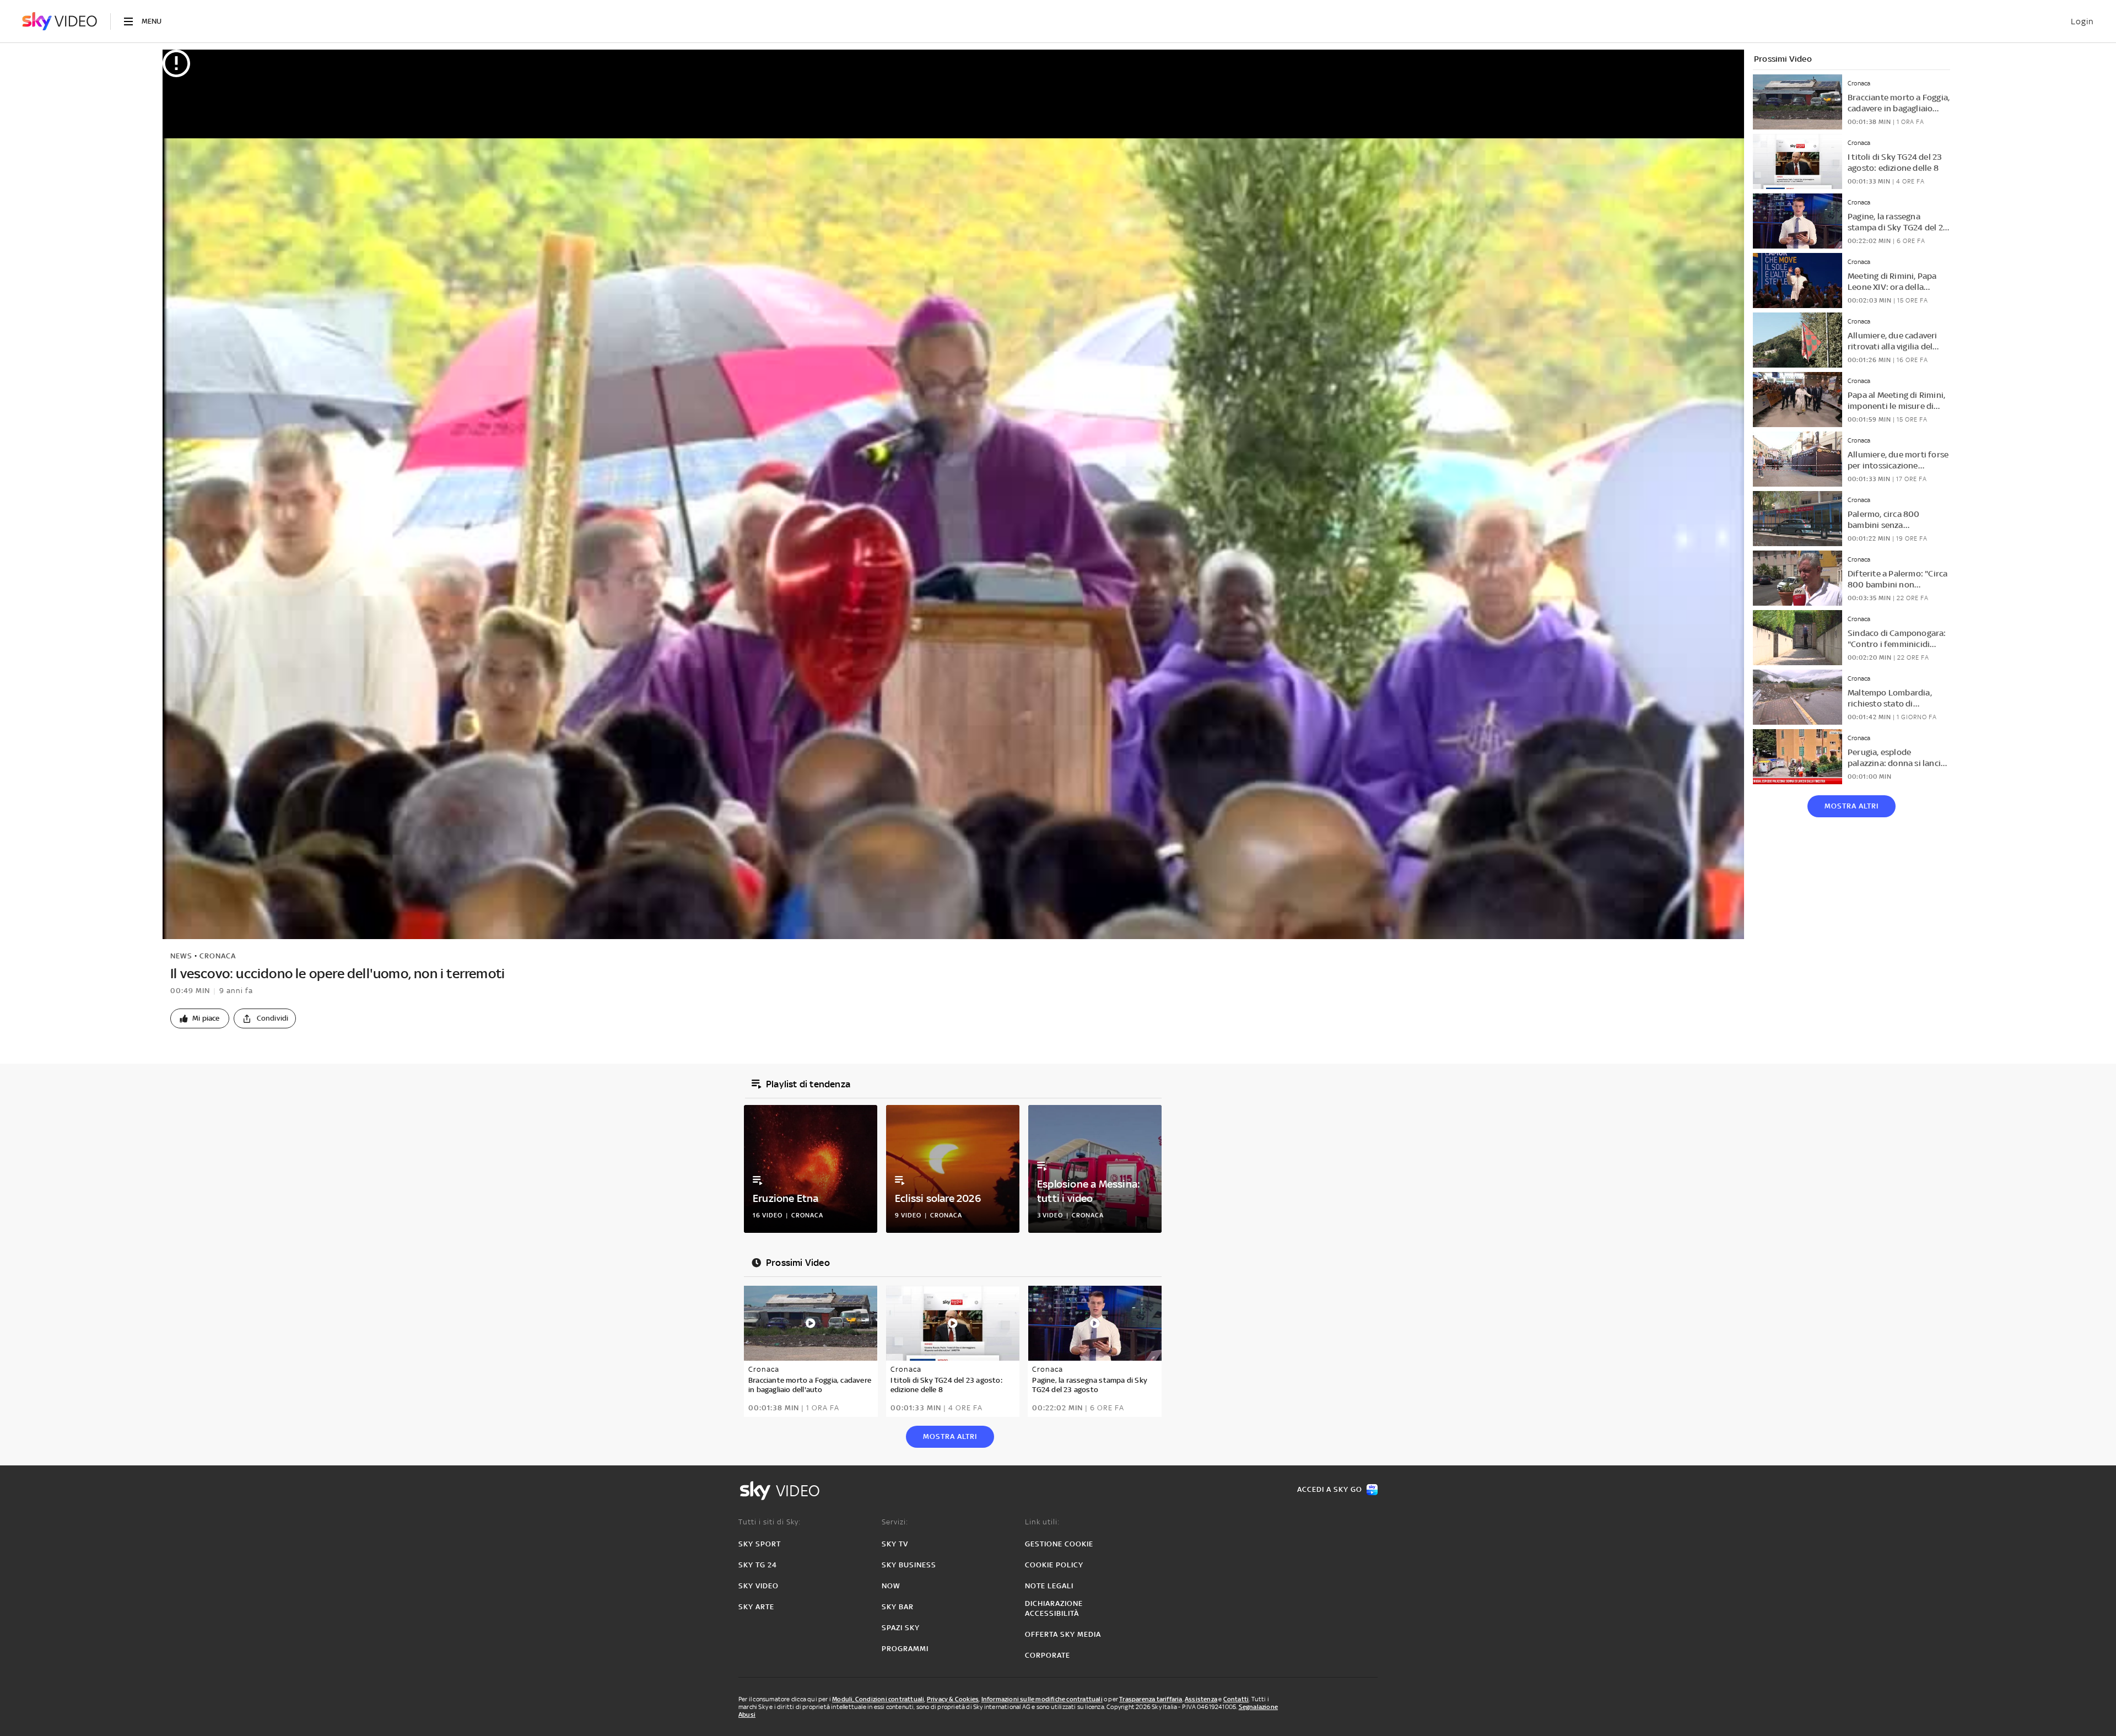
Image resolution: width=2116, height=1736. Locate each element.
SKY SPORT (760, 1544)
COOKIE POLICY (1054, 1565)
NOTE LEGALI (1049, 1586)
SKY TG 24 (758, 1565)
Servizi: (895, 1522)
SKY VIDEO (759, 1586)
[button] (200, 1018)
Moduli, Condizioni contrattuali (878, 1699)
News (181, 956)
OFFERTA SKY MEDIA (1063, 1634)
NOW (891, 1586)
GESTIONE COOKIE (1059, 1544)
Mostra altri (1851, 806)
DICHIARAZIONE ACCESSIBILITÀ (1054, 1608)
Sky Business (909, 1565)
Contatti (1236, 1699)
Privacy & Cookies (953, 1699)
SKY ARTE (756, 1607)
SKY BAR (898, 1607)
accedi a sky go (1330, 1489)
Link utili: (1042, 1522)
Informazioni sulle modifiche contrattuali (1042, 1699)
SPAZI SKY (901, 1628)
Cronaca (218, 956)
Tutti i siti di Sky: (770, 1522)
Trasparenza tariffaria (1151, 1699)
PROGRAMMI (905, 1649)
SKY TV (895, 1544)
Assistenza (1201, 1699)
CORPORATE (1048, 1655)
